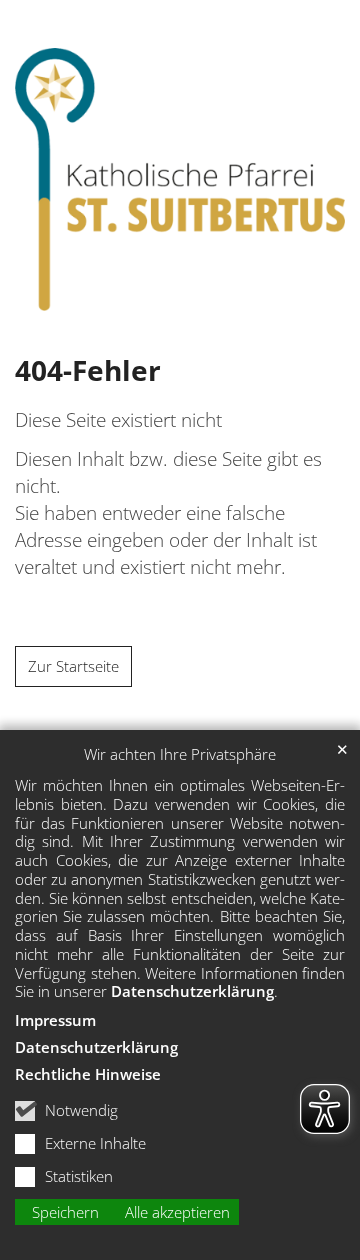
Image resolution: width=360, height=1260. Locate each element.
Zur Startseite (73, 666)
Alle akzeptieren (177, 1212)
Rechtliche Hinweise (88, 1074)
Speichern (65, 1212)
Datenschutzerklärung (192, 991)
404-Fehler (88, 371)
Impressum (55, 1020)
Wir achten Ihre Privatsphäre (180, 754)
